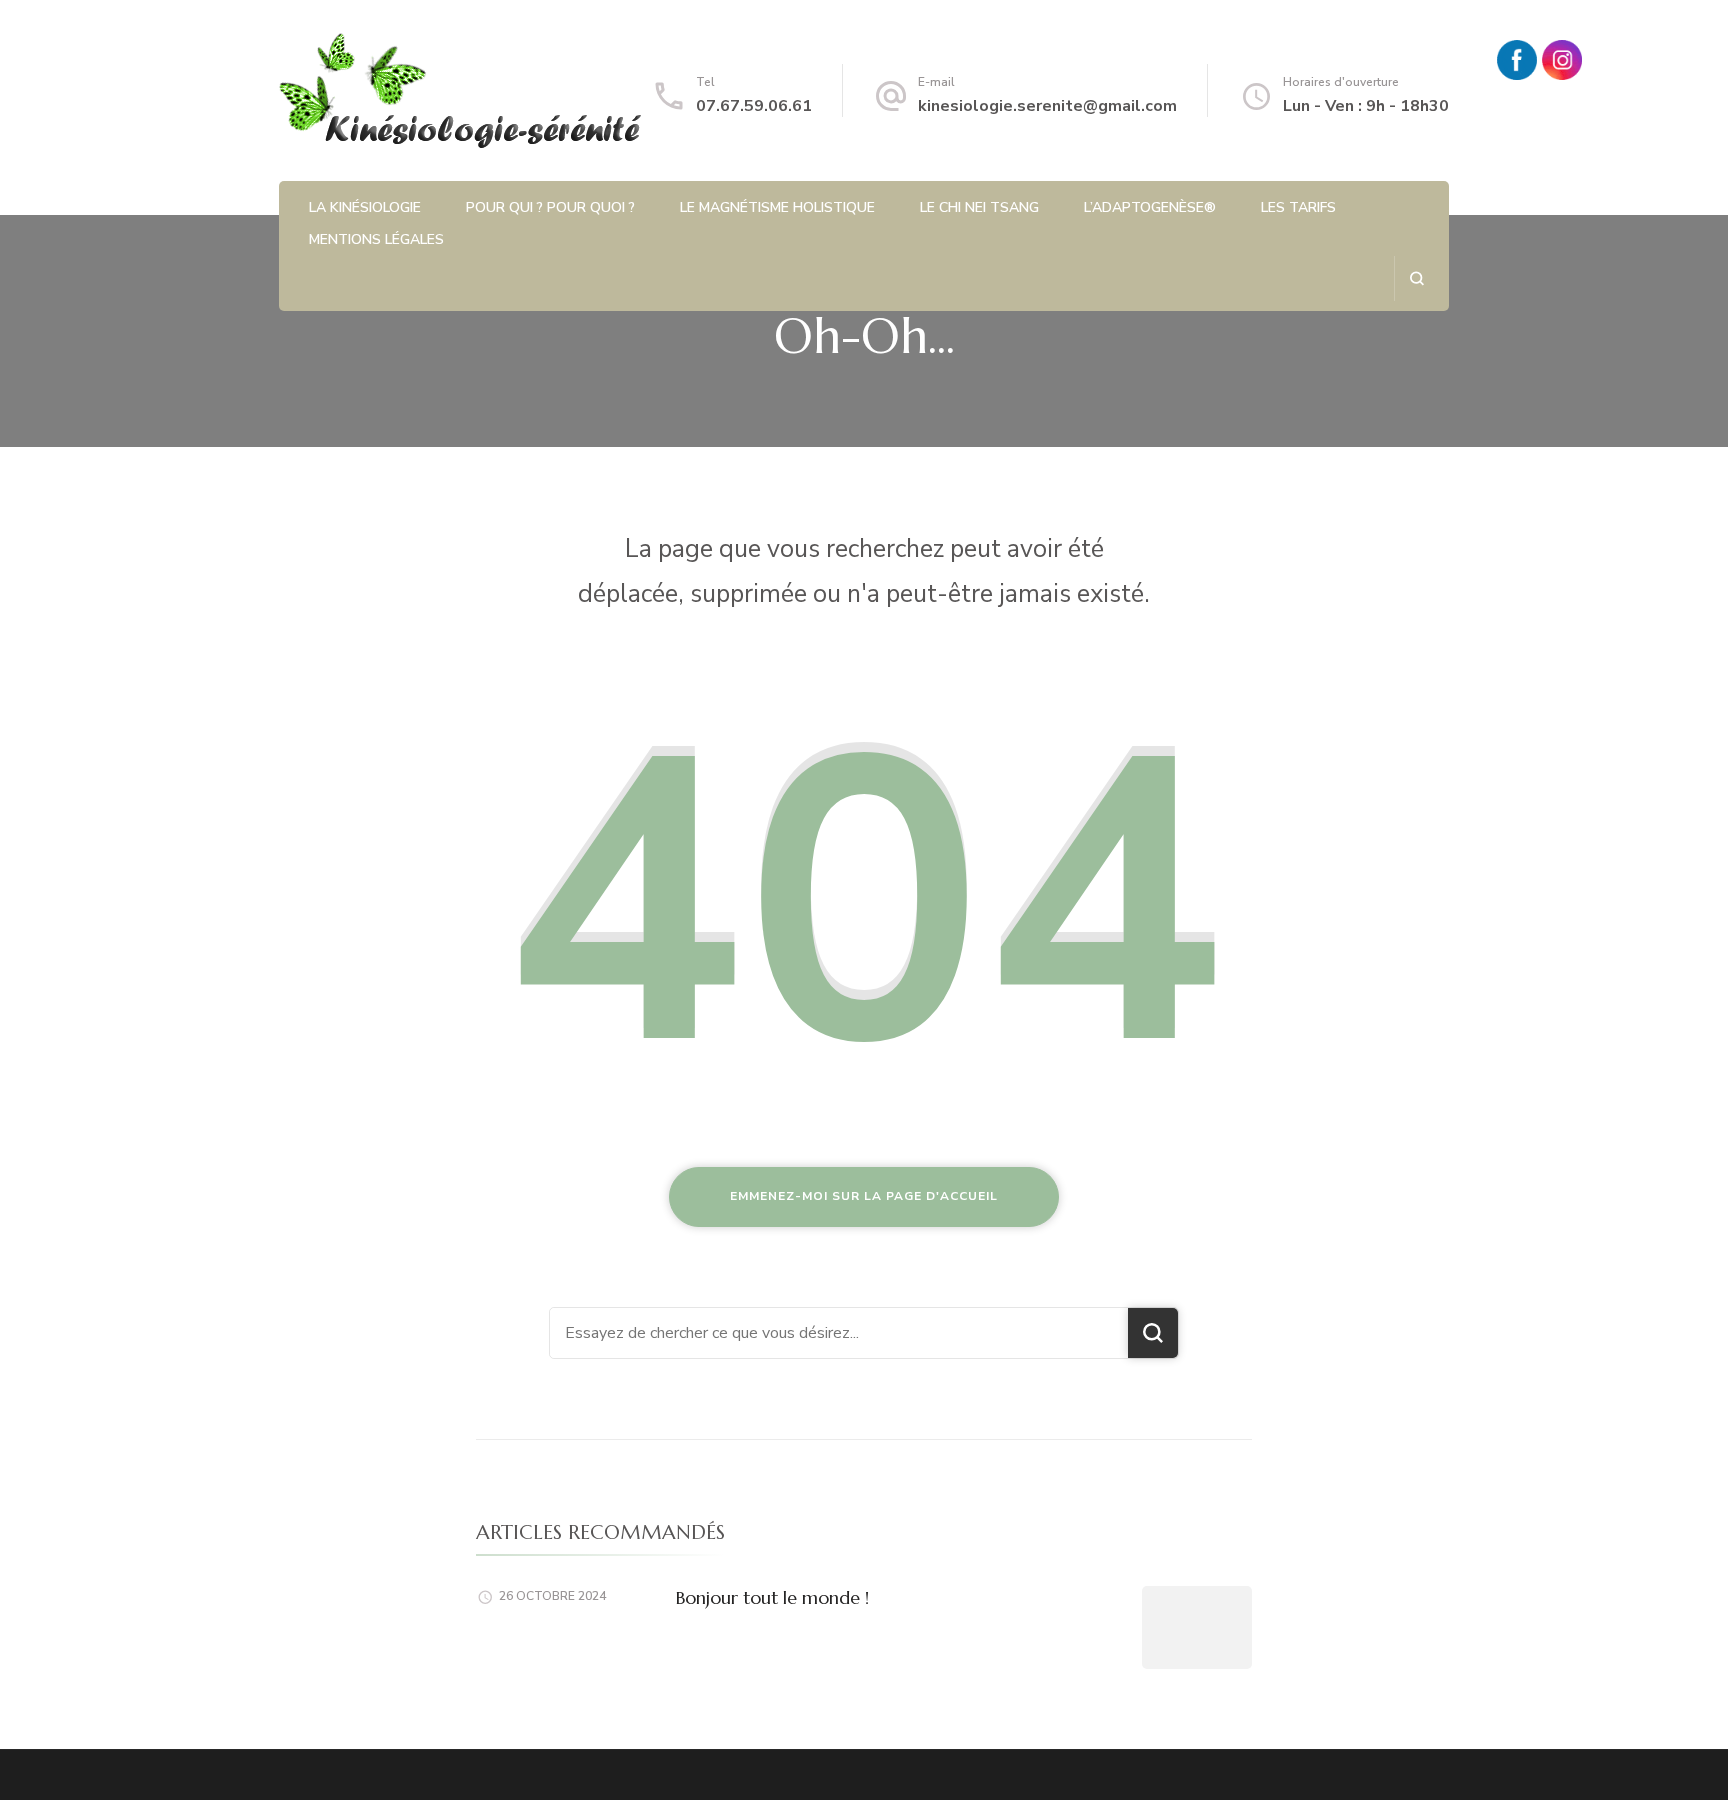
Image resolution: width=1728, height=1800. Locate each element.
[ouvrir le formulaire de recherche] (1416, 278)
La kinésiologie (365, 207)
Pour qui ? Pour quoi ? (550, 207)
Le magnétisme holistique (777, 207)
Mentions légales (376, 239)
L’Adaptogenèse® (1150, 207)
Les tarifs (1298, 207)
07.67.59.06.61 (754, 106)
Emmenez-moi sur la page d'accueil (864, 1196)
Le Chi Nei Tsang (979, 207)
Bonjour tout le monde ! (772, 1597)
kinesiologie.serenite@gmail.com (1047, 106)
